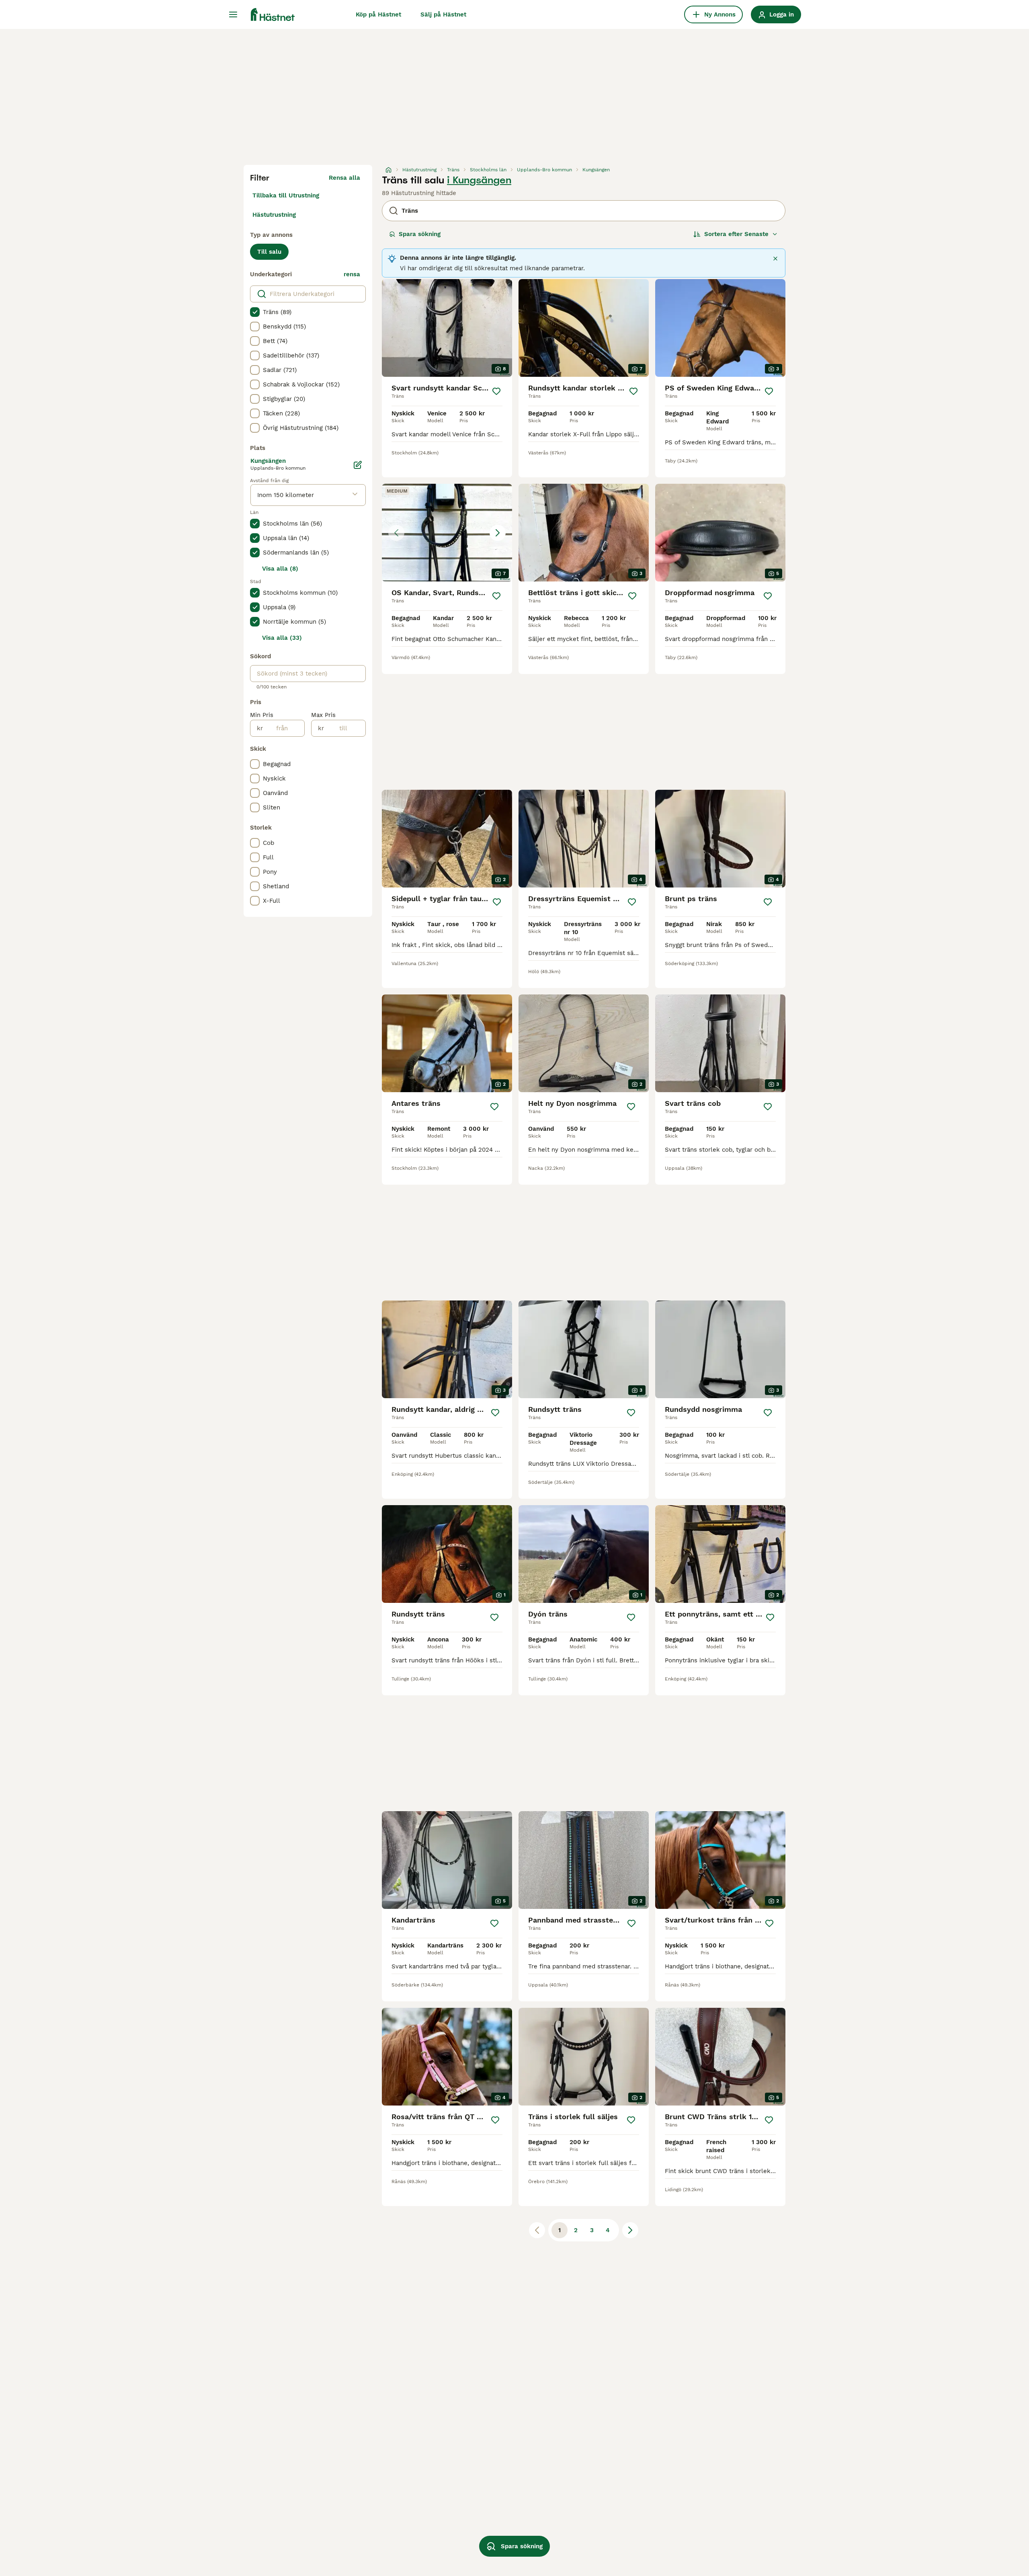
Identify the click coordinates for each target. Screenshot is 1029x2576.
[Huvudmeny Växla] (233, 14)
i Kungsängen (479, 180)
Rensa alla (344, 178)
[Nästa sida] (630, 2230)
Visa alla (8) (280, 569)
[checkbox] (255, 312)
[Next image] (498, 533)
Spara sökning (420, 234)
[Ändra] (358, 465)
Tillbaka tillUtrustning (286, 195)
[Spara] (496, 391)
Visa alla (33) (282, 638)
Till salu (269, 252)
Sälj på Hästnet (443, 14)
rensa (352, 274)
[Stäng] (775, 259)
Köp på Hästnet (378, 14)
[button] (447, 533)
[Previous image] (396, 533)
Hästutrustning (274, 215)
